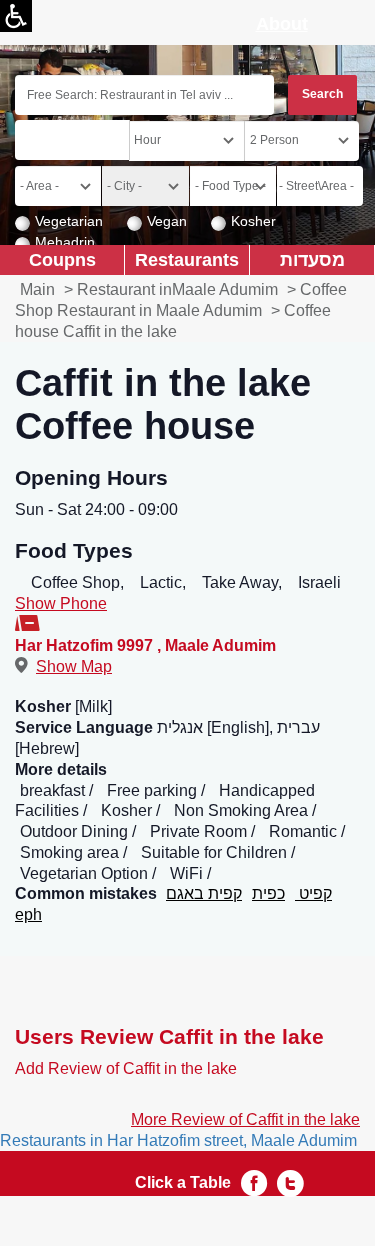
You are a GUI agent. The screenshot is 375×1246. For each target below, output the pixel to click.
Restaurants (187, 259)
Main (37, 289)
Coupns (62, 259)
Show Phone (61, 603)
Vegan (167, 221)
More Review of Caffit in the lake (245, 1119)
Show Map (74, 666)
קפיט (313, 893)
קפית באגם (204, 893)
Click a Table (183, 1182)
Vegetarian (69, 221)
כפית (268, 893)
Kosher (253, 221)
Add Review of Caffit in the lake (126, 1068)
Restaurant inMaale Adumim (177, 289)
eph (28, 914)
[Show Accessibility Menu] (16, 16)
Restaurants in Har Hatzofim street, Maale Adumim (178, 1140)
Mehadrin (65, 242)
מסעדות (312, 259)
